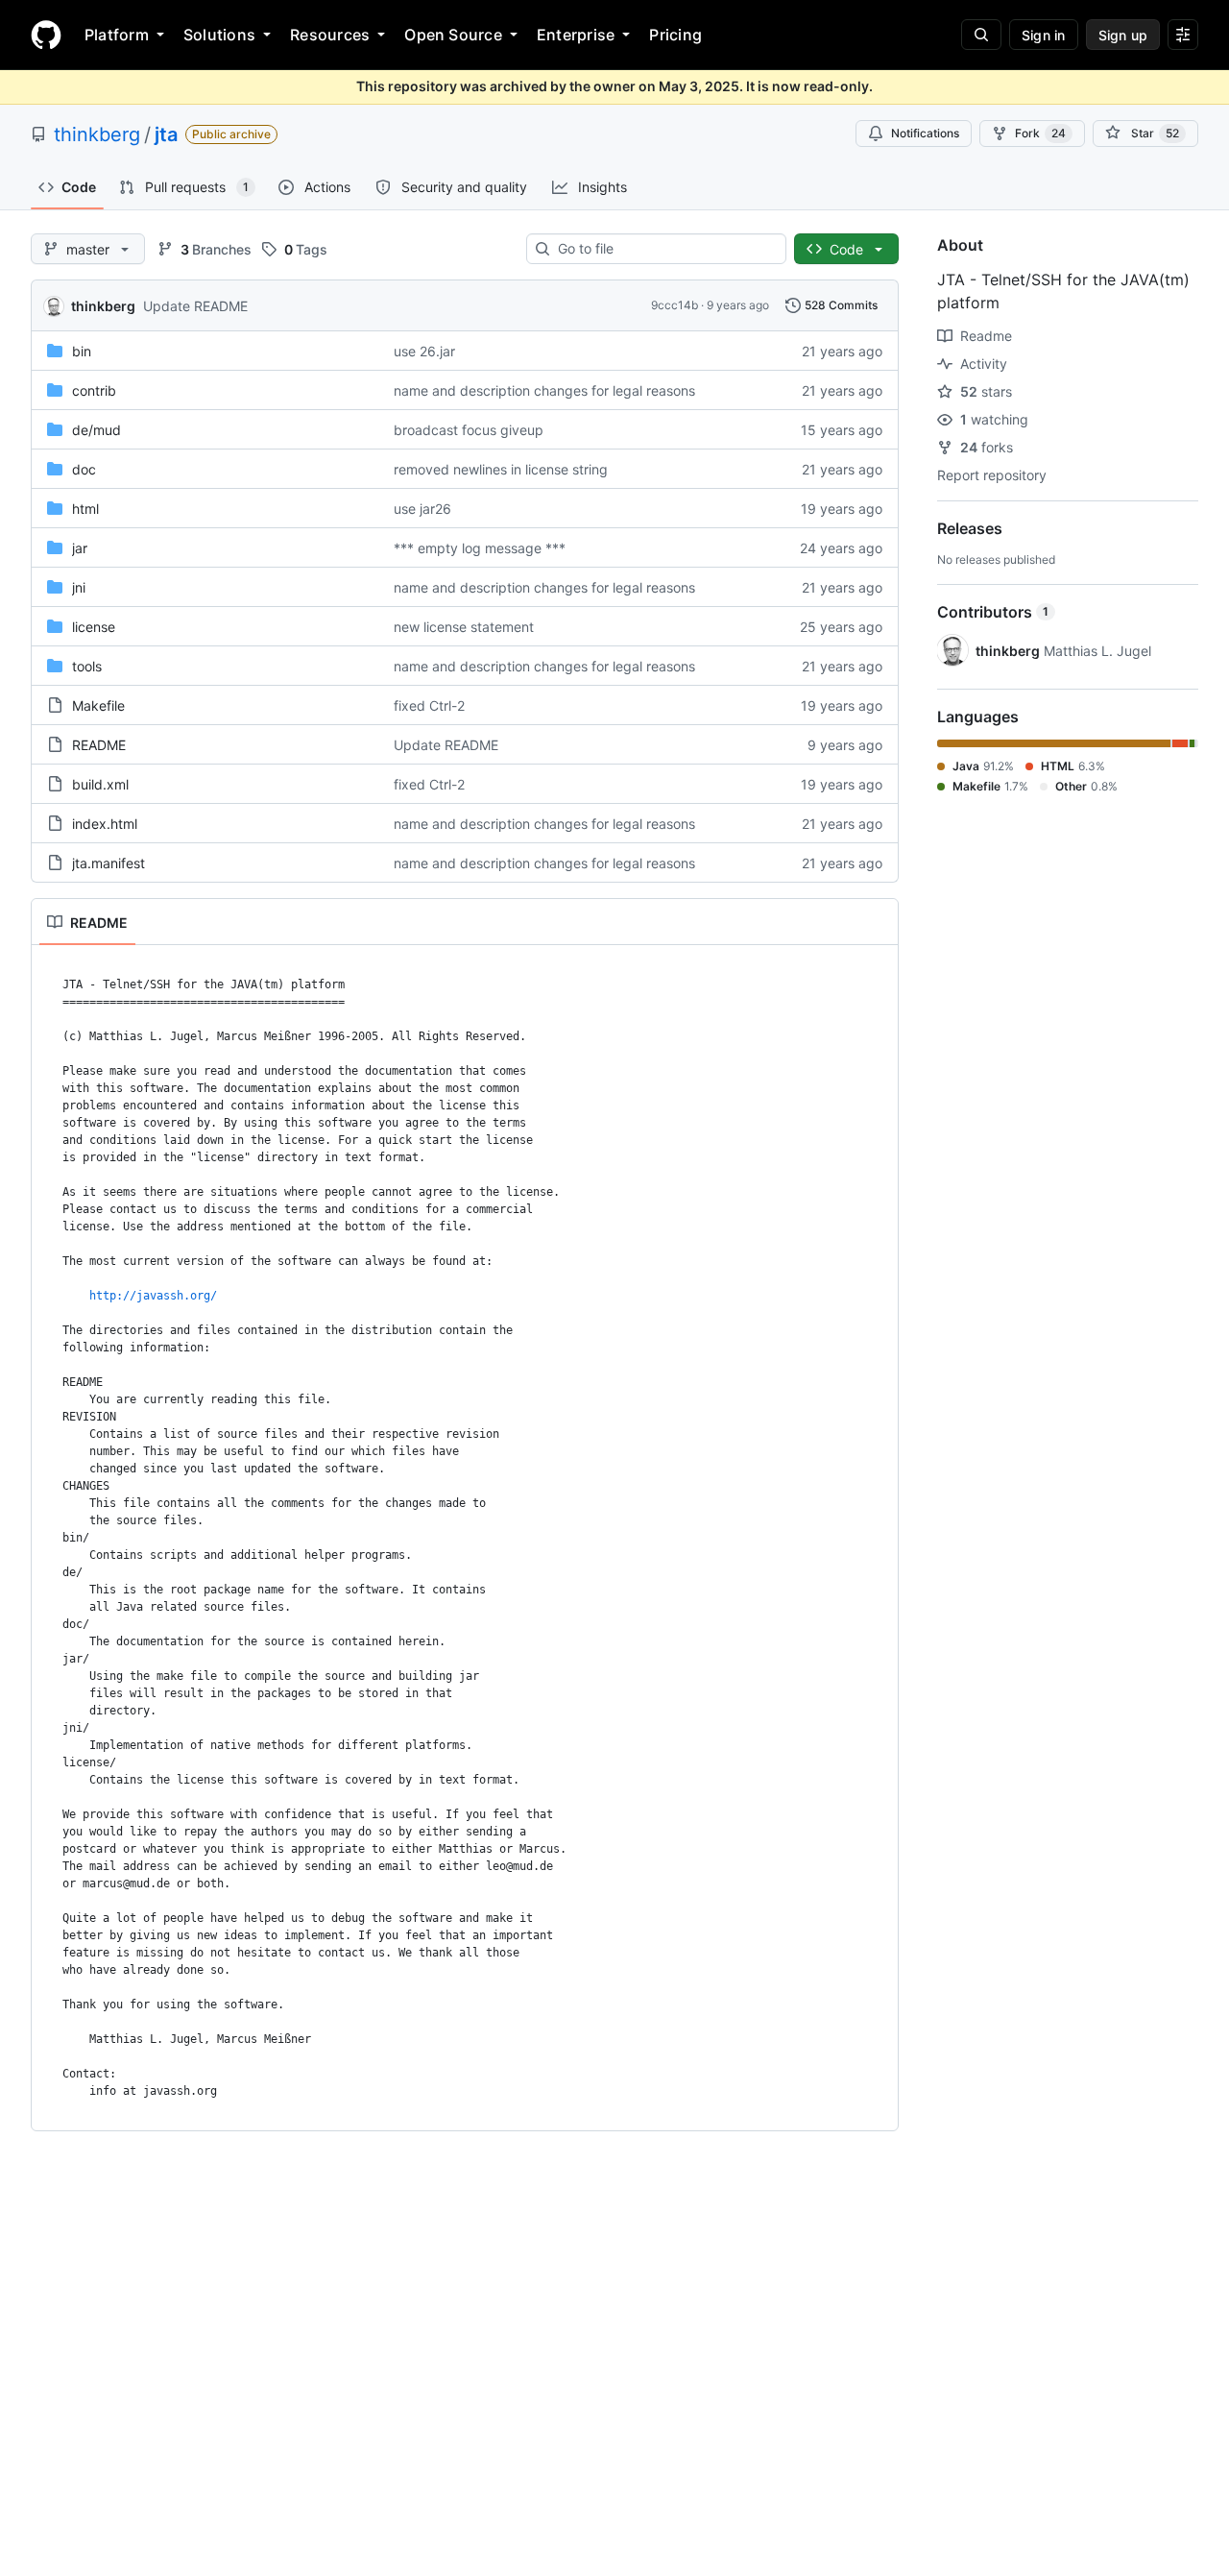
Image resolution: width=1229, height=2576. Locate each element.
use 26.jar (424, 351)
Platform (117, 35)
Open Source (453, 35)
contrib (94, 390)
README (99, 745)
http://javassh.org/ (153, 1296)
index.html (105, 824)
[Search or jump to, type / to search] (981, 35)
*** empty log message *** (480, 548)
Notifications (925, 133)
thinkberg (97, 134)
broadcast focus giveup (469, 430)
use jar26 (422, 509)
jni (79, 587)
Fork (1040, 133)
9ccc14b (675, 305)
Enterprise (576, 35)
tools (87, 666)
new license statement (464, 627)
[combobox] (664, 249)
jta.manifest (108, 863)
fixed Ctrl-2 (429, 705)
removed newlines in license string (501, 469)
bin (82, 351)
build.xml (100, 784)
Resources (330, 35)
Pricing (675, 35)
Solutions (219, 35)
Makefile (98, 705)
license (94, 627)
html (85, 509)
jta (166, 134)
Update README (195, 306)
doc (84, 469)
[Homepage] (46, 35)
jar (80, 548)
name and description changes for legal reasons (544, 390)
